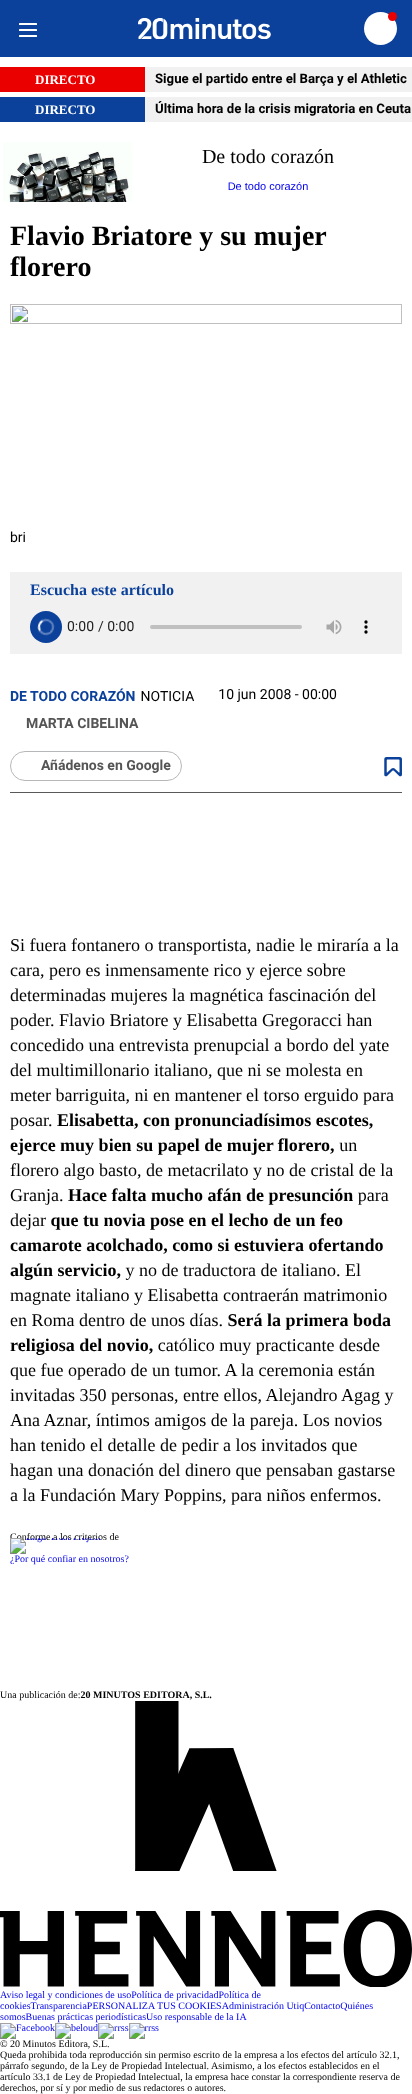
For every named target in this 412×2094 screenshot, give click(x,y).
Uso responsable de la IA (196, 2017)
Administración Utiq (263, 2006)
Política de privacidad (174, 1995)
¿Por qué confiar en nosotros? (69, 1559)
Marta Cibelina (82, 724)
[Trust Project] (55, 1537)
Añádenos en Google (106, 766)
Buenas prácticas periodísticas (86, 2017)
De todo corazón (73, 697)
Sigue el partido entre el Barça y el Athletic (282, 79)
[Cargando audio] (46, 627)
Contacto (322, 2006)
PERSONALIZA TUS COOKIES (154, 2006)
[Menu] (27, 28)
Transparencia (59, 2006)
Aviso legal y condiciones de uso (65, 1995)
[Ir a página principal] (204, 29)
